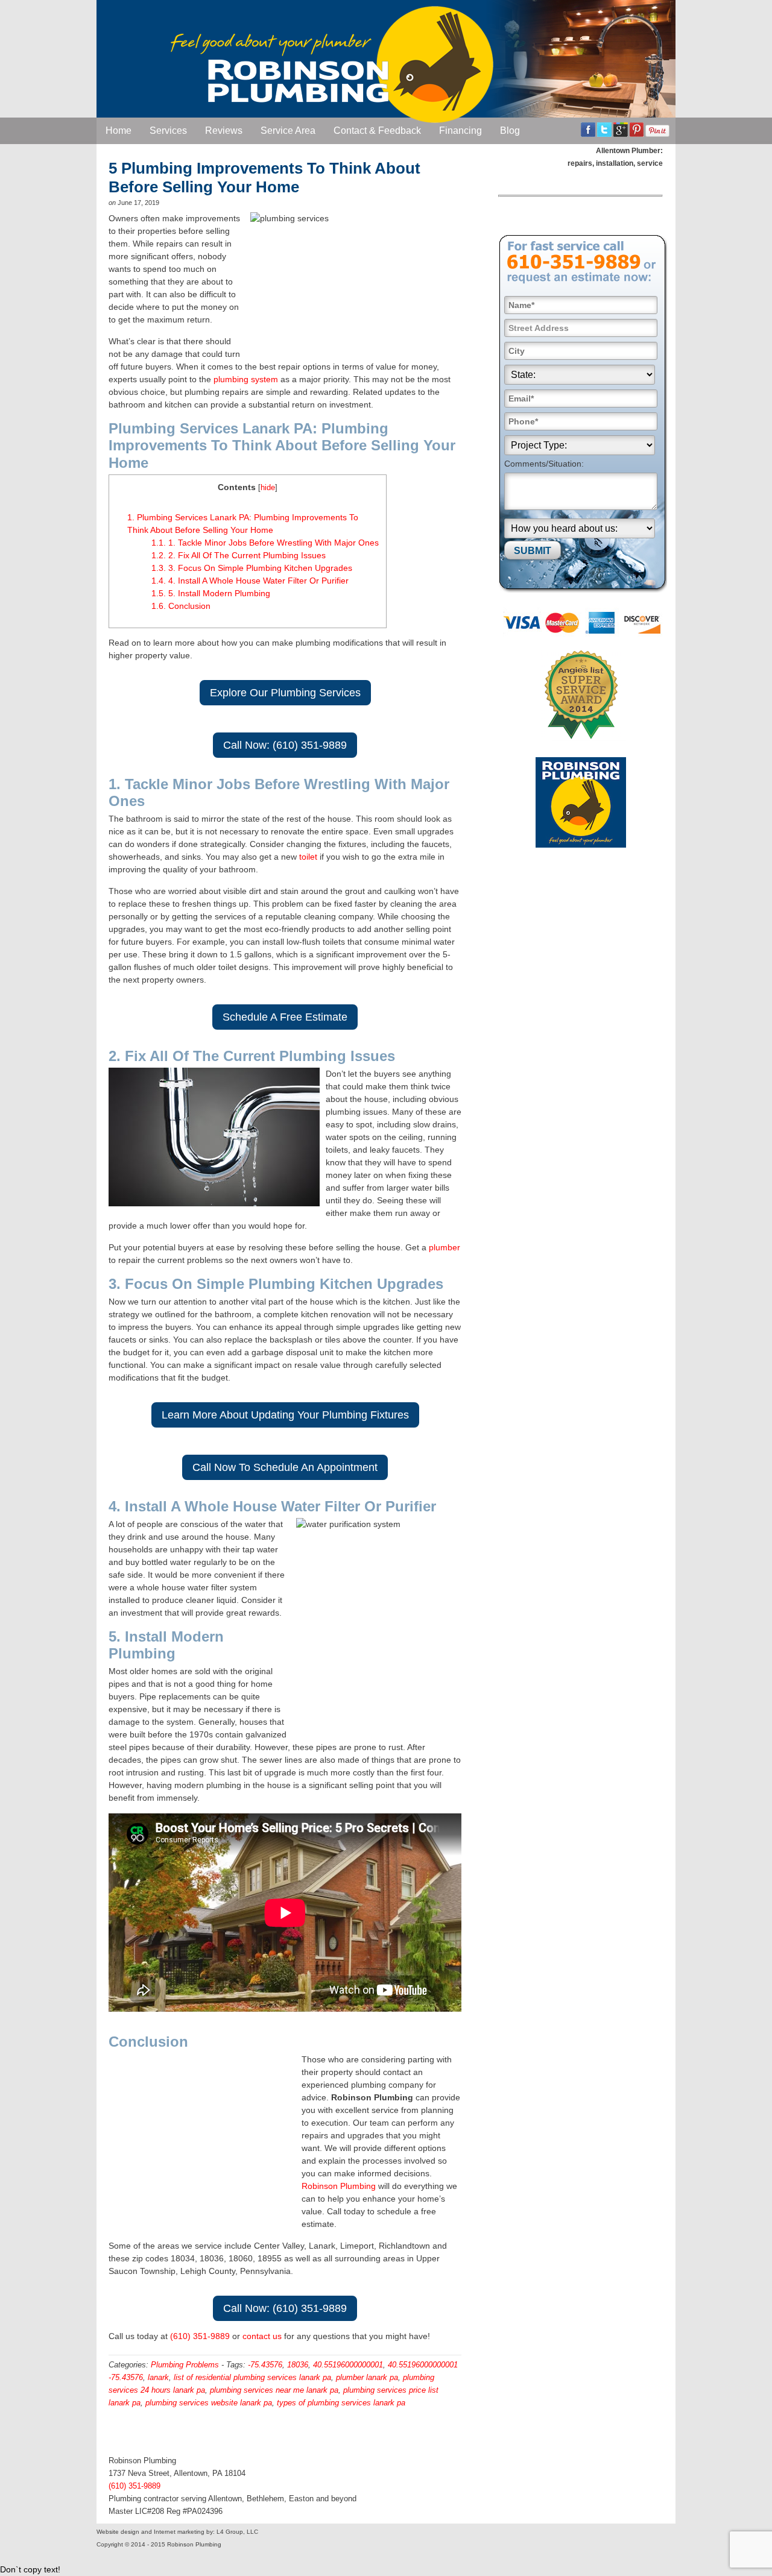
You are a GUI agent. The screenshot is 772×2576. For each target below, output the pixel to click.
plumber (445, 1247)
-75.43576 (265, 2365)
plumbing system (246, 379)
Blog (510, 131)
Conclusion (181, 606)
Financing (460, 131)
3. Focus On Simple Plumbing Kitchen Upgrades (252, 568)
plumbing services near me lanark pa (274, 2390)
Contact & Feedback (377, 131)
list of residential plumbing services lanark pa (252, 2377)
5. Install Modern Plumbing (211, 593)
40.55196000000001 (348, 2365)
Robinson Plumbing (339, 2186)
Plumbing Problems (185, 2365)
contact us (262, 2336)
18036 (298, 2365)
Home (119, 131)
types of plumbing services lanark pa (341, 2403)
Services (168, 131)
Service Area (288, 131)
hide (268, 488)
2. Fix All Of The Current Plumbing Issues (239, 555)
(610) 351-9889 (200, 2336)
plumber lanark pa (367, 2377)
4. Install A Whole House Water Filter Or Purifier (250, 581)
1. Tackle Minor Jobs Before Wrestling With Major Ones (265, 543)
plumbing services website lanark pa (209, 2403)
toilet (308, 857)
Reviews (224, 131)
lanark (158, 2377)
